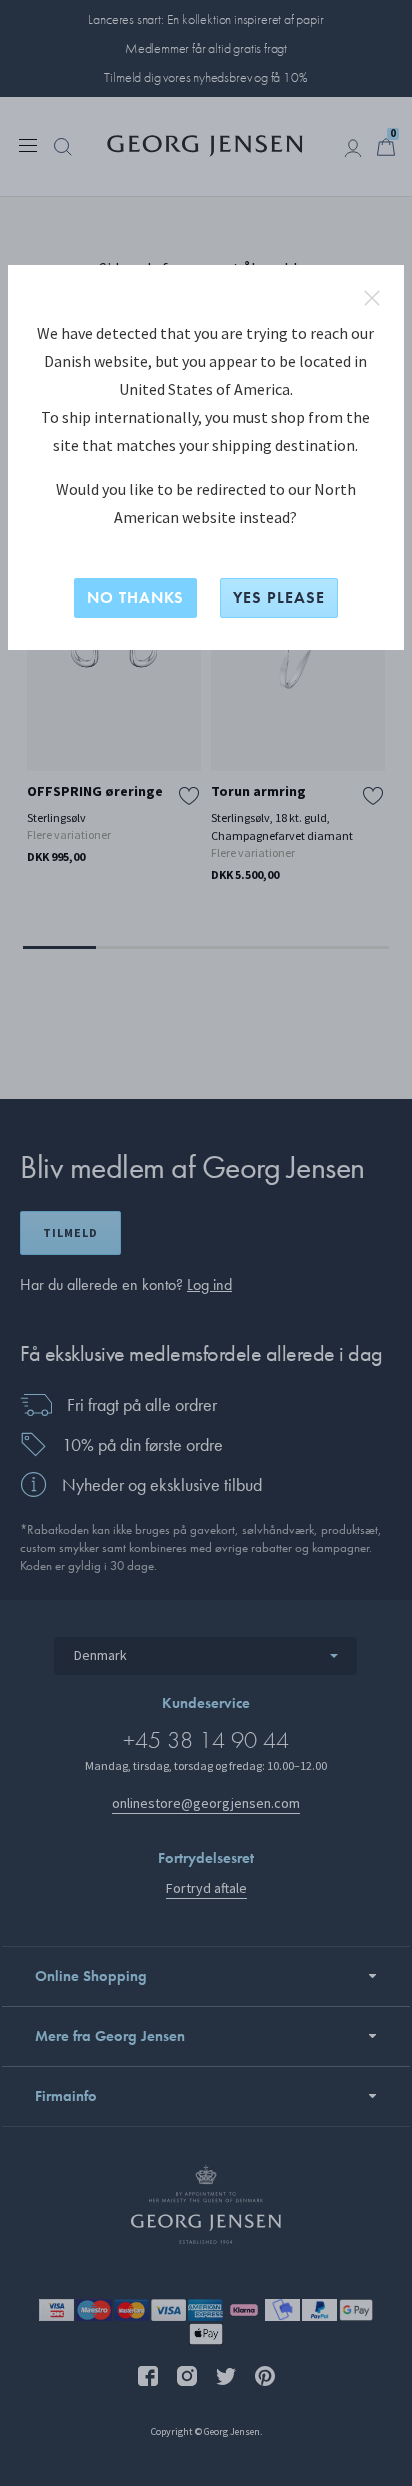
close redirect (372, 298)
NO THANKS (135, 597)
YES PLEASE (279, 597)
